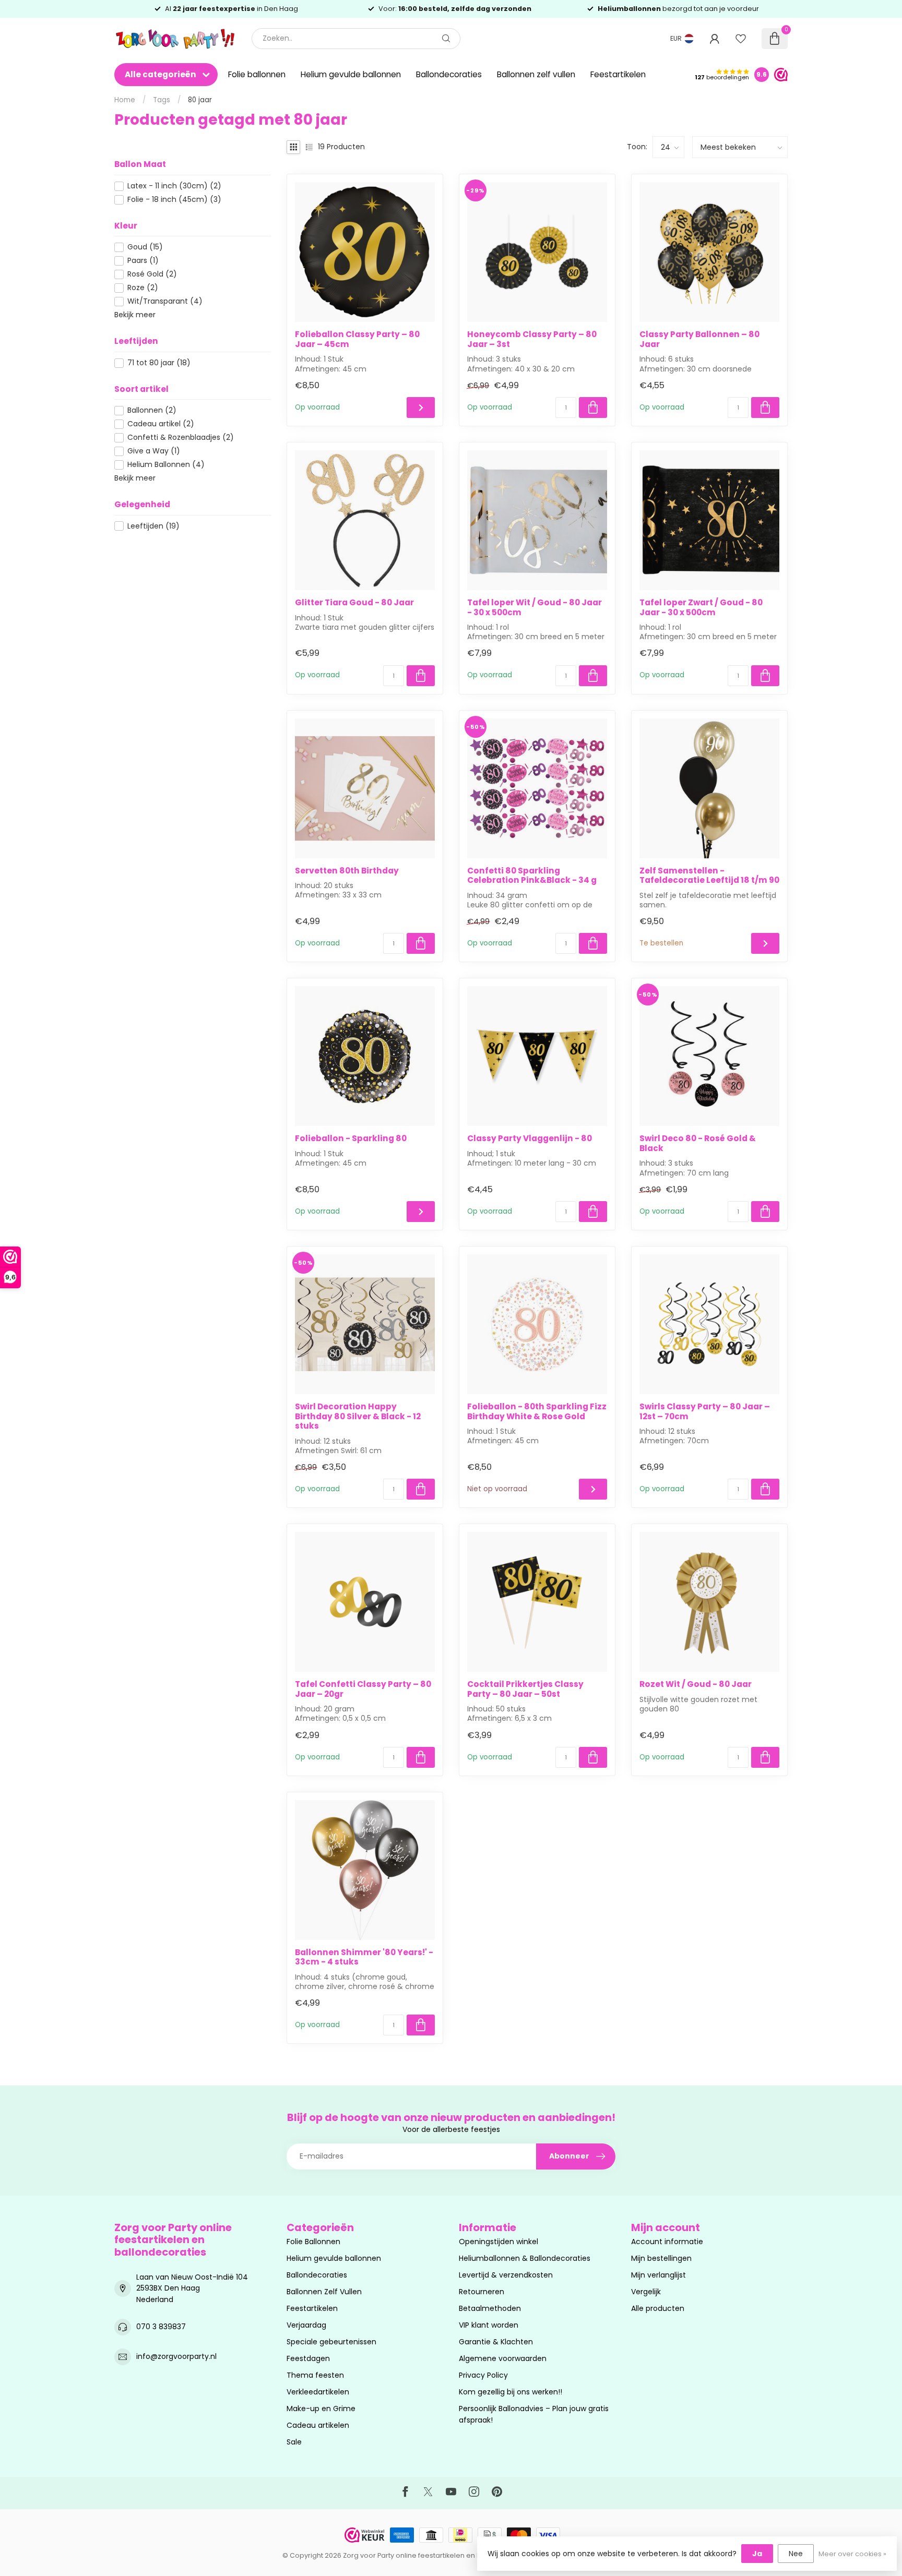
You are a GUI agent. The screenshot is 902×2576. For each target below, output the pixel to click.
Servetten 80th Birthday (347, 871)
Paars (143, 261)
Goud (145, 247)
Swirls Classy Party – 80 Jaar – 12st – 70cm (705, 1412)
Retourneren (482, 2292)
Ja (757, 2554)
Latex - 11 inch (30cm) (174, 186)
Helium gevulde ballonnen (351, 74)
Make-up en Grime (321, 2409)
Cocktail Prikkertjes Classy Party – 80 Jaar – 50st (525, 1689)
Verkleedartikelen (318, 2392)
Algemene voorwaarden (503, 2358)
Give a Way (154, 451)
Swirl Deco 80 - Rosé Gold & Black (698, 1143)
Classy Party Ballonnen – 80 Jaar (699, 339)
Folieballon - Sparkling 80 (351, 1139)
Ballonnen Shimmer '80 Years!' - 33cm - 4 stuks (364, 1957)
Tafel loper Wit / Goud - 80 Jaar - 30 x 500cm (535, 608)
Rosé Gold (152, 274)
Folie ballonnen (257, 74)
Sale (294, 2442)
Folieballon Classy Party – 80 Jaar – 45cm (357, 339)
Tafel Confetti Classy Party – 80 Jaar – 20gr (363, 1689)
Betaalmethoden (490, 2308)
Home (125, 100)
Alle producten (658, 2308)
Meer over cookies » (852, 2554)
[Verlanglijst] (741, 39)
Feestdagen (308, 2358)
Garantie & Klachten (496, 2342)
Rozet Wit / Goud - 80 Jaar (696, 1684)
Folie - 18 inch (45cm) (174, 200)
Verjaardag (306, 2325)
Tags (162, 100)
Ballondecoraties (449, 74)
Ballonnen (152, 410)
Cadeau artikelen (318, 2425)
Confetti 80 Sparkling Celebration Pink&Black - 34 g (532, 876)
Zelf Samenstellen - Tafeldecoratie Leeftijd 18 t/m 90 (709, 876)
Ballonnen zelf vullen (536, 74)
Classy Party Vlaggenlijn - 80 (530, 1139)
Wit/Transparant (165, 301)
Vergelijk (646, 2292)
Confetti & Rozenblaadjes (181, 438)
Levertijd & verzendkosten (506, 2275)
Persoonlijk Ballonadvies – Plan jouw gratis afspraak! (534, 2414)
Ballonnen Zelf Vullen (324, 2292)
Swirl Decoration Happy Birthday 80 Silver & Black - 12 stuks (358, 1416)
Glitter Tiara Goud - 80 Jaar (354, 603)
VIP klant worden (489, 2325)
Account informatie (667, 2242)
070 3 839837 (161, 2327)
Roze (143, 288)
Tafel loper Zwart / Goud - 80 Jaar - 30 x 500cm (701, 608)
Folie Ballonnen (313, 2242)
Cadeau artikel (161, 424)
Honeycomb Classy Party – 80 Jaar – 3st (532, 339)
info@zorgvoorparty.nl (176, 2356)
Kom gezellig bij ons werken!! (511, 2392)
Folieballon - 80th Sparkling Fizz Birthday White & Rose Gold (537, 1412)
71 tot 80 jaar (159, 363)
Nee (796, 2554)
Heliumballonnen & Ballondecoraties (525, 2258)
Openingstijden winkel (499, 2242)
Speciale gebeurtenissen (331, 2342)
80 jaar (200, 100)
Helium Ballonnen (166, 465)
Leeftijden (153, 526)
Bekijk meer (135, 315)
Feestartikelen (618, 74)
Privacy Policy (483, 2375)
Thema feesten (315, 2375)
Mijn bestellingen (661, 2258)
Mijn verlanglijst (658, 2275)
